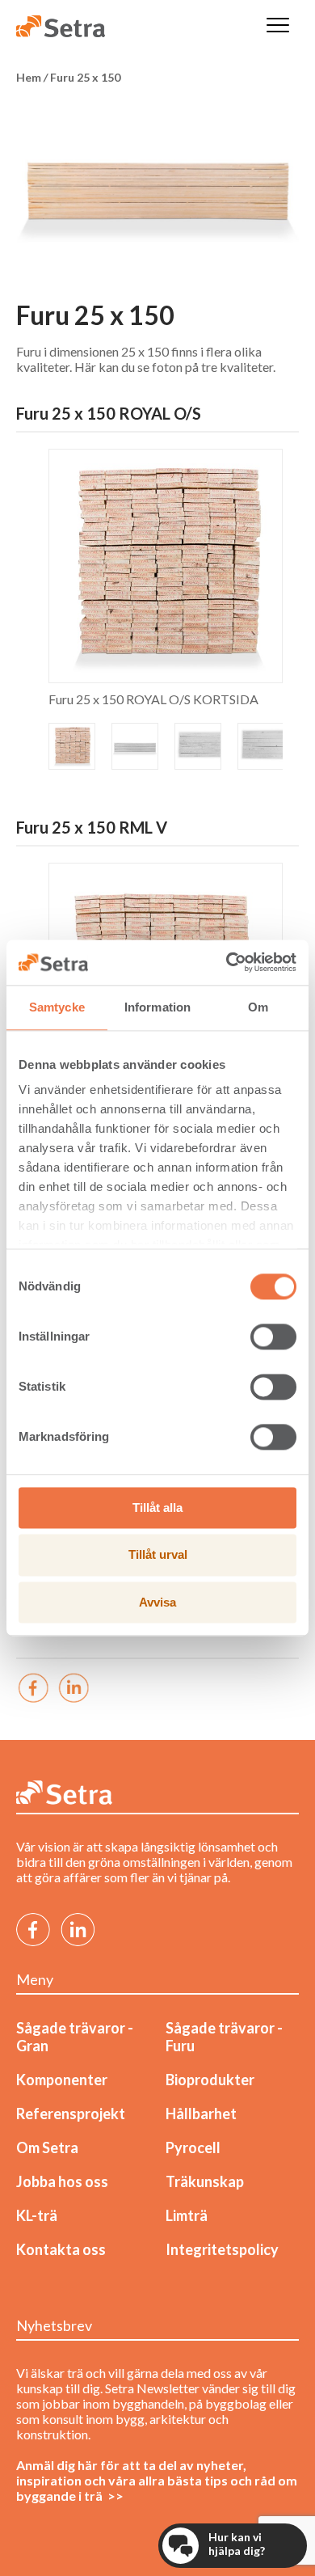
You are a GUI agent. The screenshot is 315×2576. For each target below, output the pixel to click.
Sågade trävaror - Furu (224, 2037)
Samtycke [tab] (57, 1007)
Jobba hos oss (62, 2181)
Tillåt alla (157, 1508)
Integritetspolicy (222, 2249)
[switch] (273, 1337)
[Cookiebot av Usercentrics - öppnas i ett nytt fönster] (227, 962)
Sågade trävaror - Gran (75, 2037)
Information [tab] (157, 1007)
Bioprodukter (210, 2080)
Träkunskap (205, 2181)
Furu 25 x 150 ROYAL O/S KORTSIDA (153, 699)
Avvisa (157, 1602)
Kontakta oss (61, 2249)
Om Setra (47, 2147)
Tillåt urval (158, 1555)
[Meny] (278, 26)
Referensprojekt (71, 2114)
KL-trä (37, 2215)
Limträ (187, 2215)
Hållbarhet (201, 2114)
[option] (157, 184)
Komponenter (62, 2080)
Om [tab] (258, 1007)
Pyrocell (193, 2147)
